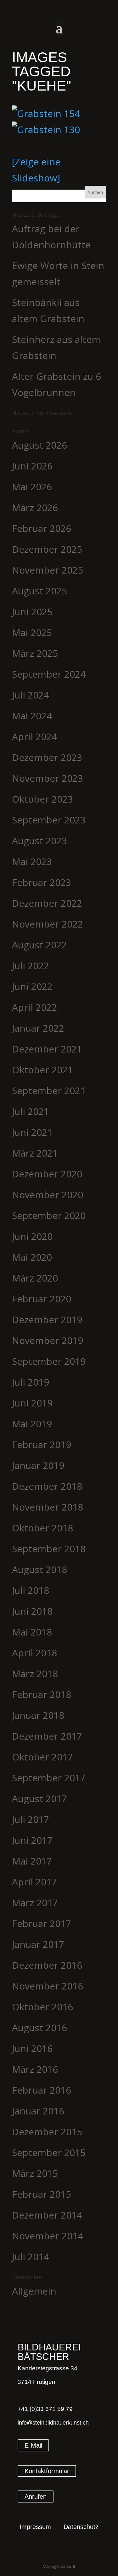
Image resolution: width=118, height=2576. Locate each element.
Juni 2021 (32, 1132)
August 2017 (39, 1798)
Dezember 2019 (47, 1320)
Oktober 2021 (42, 1070)
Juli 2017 (31, 1819)
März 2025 (35, 653)
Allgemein (34, 2291)
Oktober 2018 (42, 1528)
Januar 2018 (38, 1715)
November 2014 (48, 2236)
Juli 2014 (31, 2257)
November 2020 (48, 1195)
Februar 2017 (42, 1923)
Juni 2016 (32, 2048)
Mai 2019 (32, 1424)
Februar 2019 (42, 1444)
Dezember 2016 (47, 1965)
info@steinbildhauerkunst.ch (53, 2423)
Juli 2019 (31, 1382)
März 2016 (35, 2069)
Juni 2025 (32, 612)
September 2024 (49, 674)
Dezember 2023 (47, 757)
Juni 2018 (32, 1611)
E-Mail (33, 2445)
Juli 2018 (31, 1590)
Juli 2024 (31, 695)
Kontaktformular (47, 2471)
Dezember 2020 (47, 1174)
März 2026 (35, 507)
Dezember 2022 (47, 903)
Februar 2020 (42, 1299)
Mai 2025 (32, 632)
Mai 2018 (32, 1632)
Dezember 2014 (47, 2215)
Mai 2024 (32, 716)
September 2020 (49, 1215)
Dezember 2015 (47, 2132)
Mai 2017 (32, 1861)
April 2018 (34, 1653)
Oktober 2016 (42, 2007)
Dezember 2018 (47, 1486)
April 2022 (34, 1007)
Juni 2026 (32, 466)
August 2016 (39, 2028)
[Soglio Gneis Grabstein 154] (59, 113)
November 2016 (48, 1986)
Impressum (35, 2527)
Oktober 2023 (42, 799)
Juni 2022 (32, 986)
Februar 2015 (42, 2194)
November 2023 (48, 778)
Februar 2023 (42, 882)
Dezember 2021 (47, 1049)
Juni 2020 (32, 1236)
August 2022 (39, 945)
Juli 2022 (31, 966)
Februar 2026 (42, 528)
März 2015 (35, 2173)
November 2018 (48, 1507)
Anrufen (36, 2496)
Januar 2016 (38, 2111)
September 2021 (49, 1091)
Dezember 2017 (47, 1736)
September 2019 (49, 1361)
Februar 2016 (42, 2090)
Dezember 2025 (47, 549)
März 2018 (35, 1674)
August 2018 (39, 1569)
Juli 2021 (31, 1111)
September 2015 (49, 2152)
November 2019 (48, 1340)
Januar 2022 (38, 1028)
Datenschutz (81, 2527)
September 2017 (49, 1778)
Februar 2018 (42, 1694)
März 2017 (35, 1903)
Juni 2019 (32, 1403)
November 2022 (48, 924)
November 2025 (48, 570)
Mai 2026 (32, 487)
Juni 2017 (32, 1840)
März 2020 (35, 1278)
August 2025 (39, 591)
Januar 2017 (38, 1944)
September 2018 (49, 1549)
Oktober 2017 (42, 1757)
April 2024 (34, 737)
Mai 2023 (32, 861)
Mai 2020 (32, 1257)
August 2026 (39, 445)
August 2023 (39, 841)
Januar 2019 (38, 1465)
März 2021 (35, 1153)
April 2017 (34, 1882)
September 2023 (49, 820)
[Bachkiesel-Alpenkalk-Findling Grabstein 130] (59, 130)
